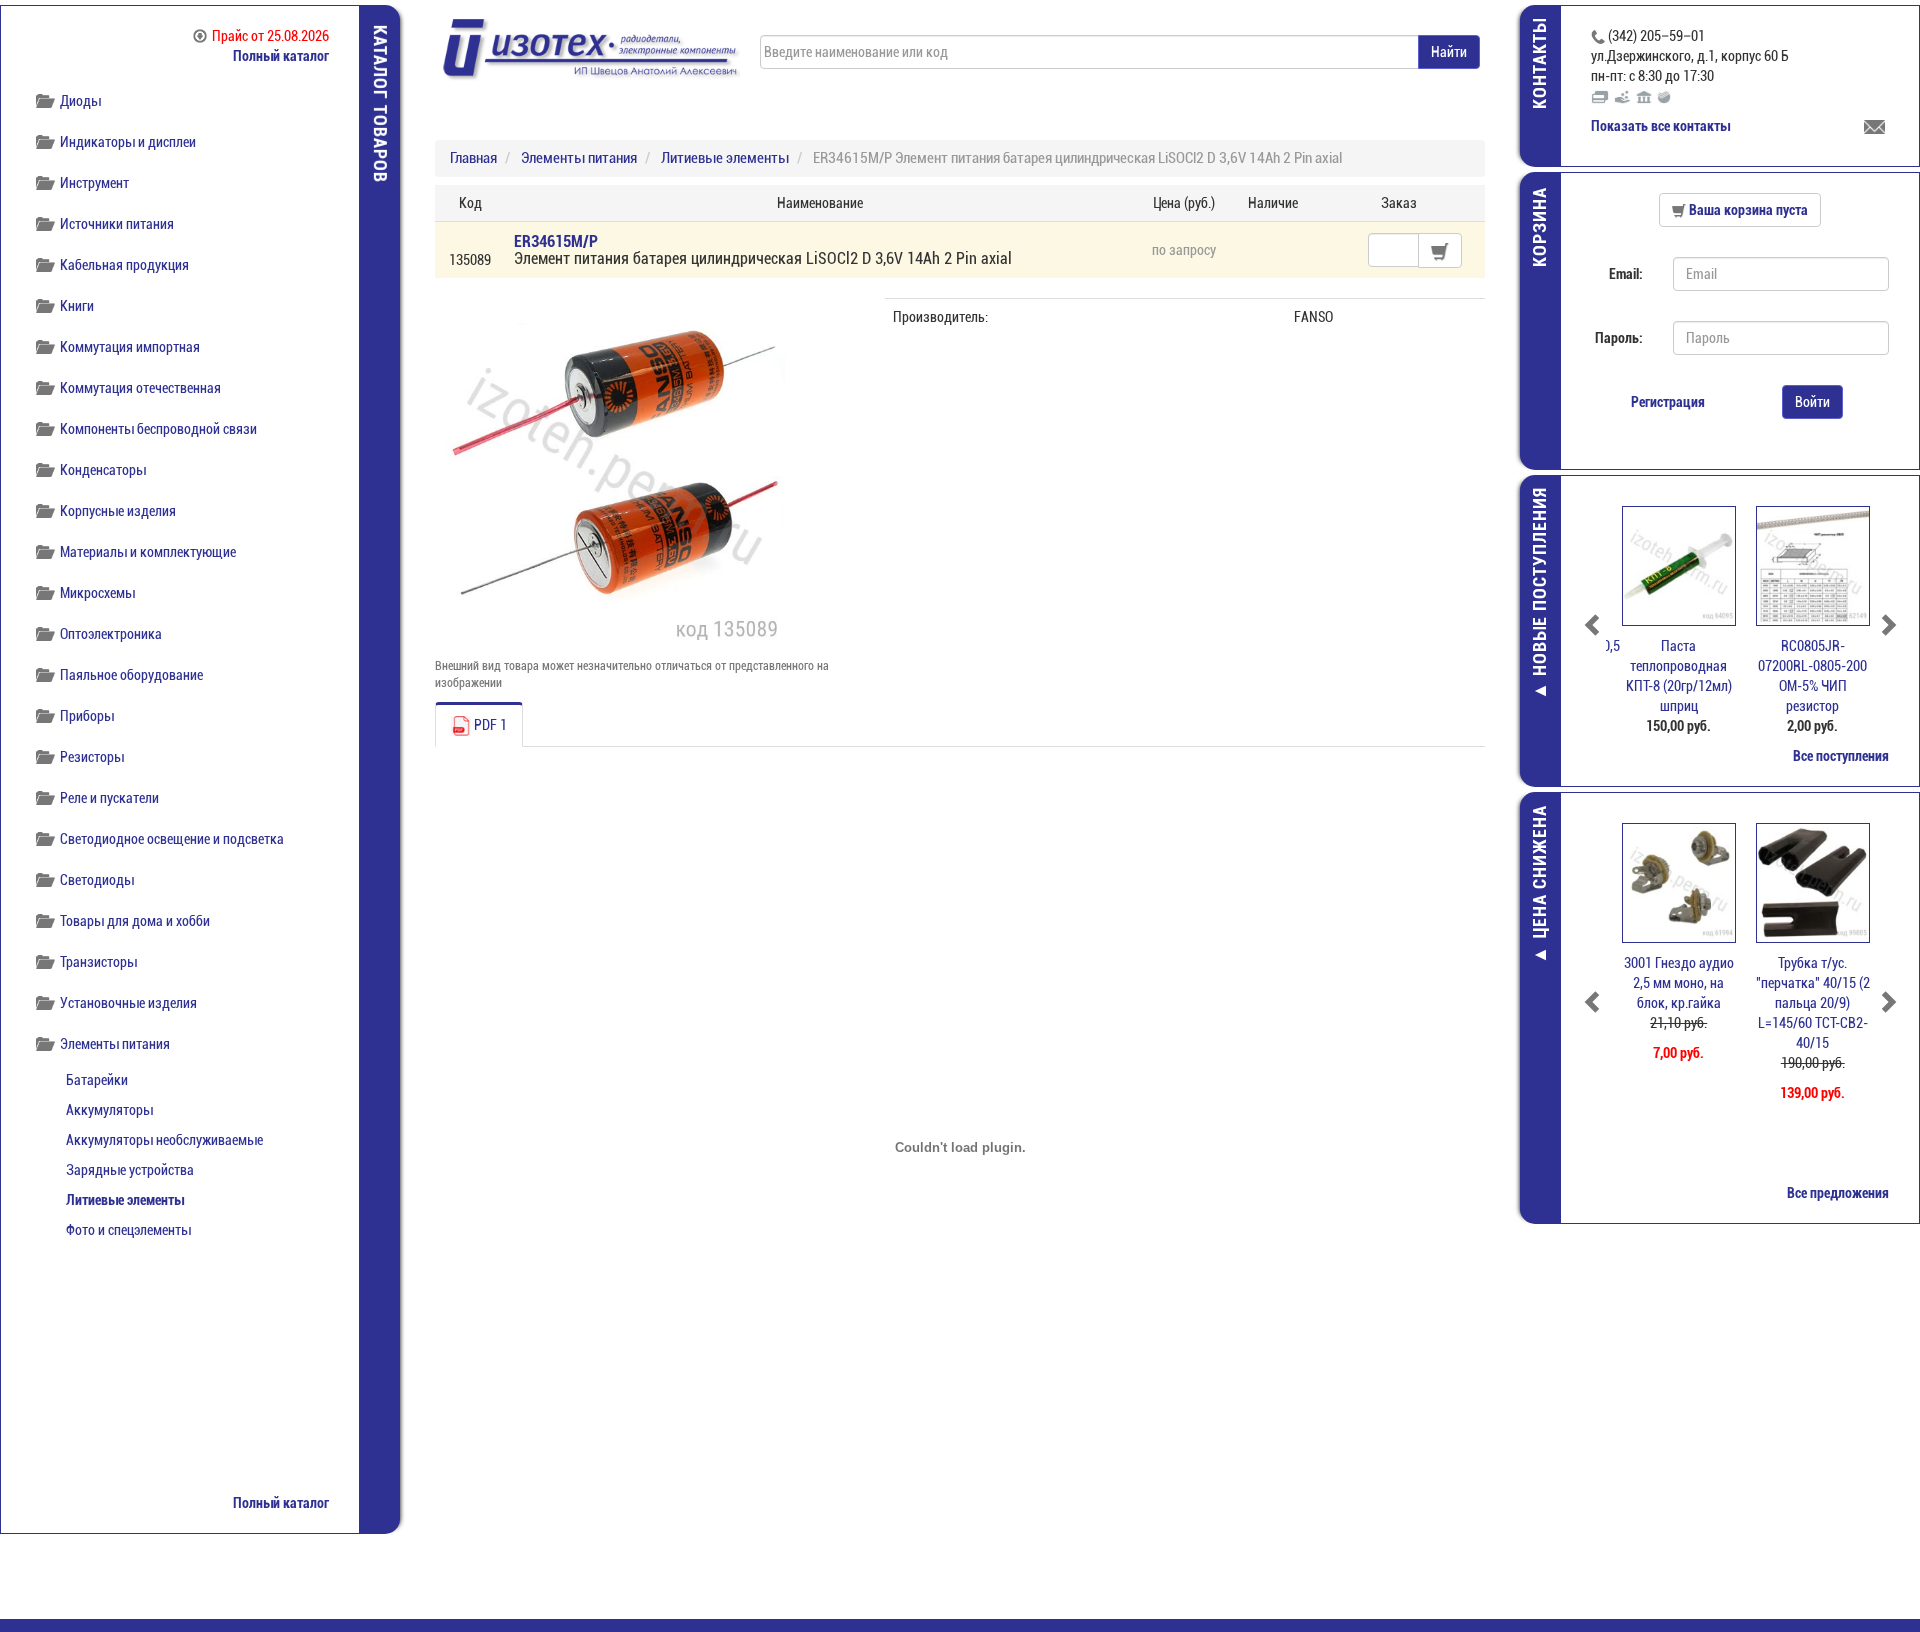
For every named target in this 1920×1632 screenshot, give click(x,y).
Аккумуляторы (109, 1110)
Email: (1626, 274)
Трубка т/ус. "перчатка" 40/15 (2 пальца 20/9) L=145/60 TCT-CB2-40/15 (1807, 1003)
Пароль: (1619, 338)
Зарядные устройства (130, 1170)
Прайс (270, 36)
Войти (1812, 402)
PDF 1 (489, 725)
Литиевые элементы (125, 1200)
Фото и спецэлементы (128, 1230)
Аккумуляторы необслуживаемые (164, 1140)
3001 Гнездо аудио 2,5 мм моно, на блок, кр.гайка (1673, 983)
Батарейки (97, 1080)
